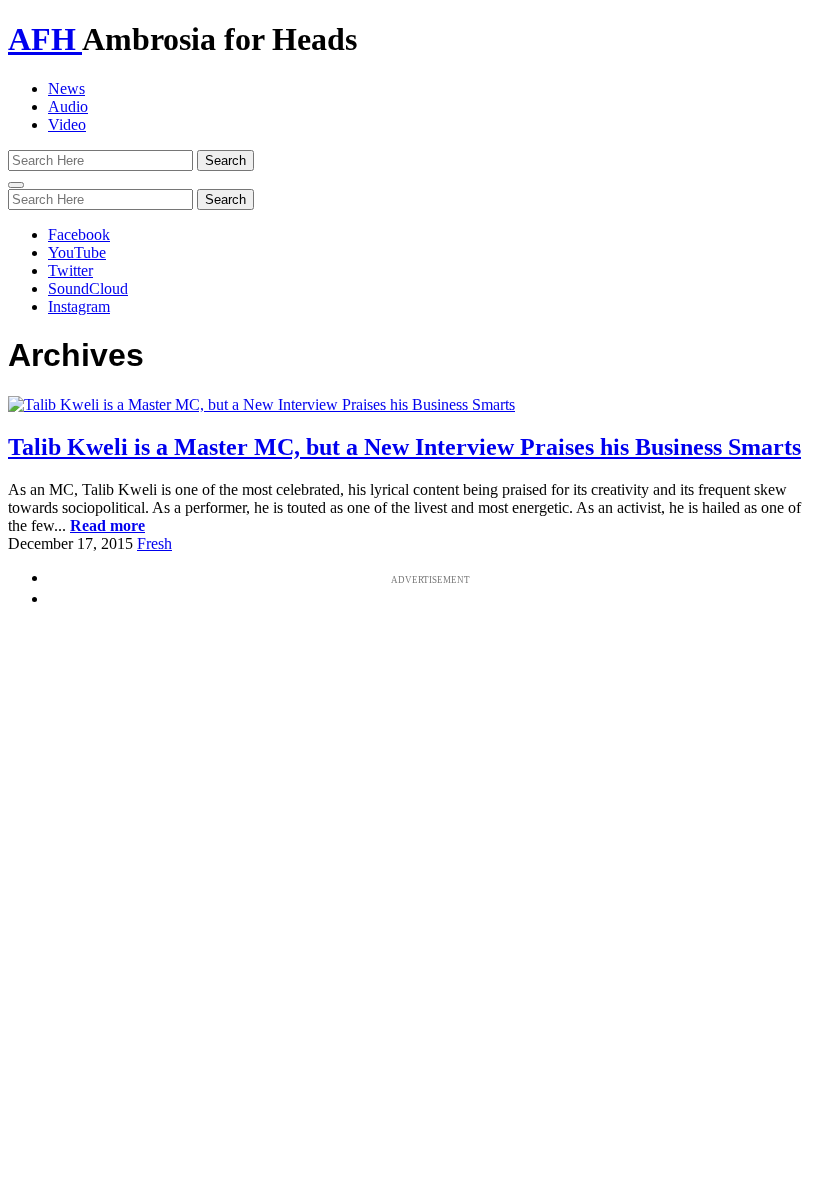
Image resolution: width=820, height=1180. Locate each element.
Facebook (79, 234)
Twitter (70, 270)
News (66, 88)
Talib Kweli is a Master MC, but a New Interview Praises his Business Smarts (404, 447)
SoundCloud (88, 288)
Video (67, 124)
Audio (68, 106)
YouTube (77, 252)
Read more (107, 525)
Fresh (154, 543)
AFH (45, 39)
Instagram (79, 306)
